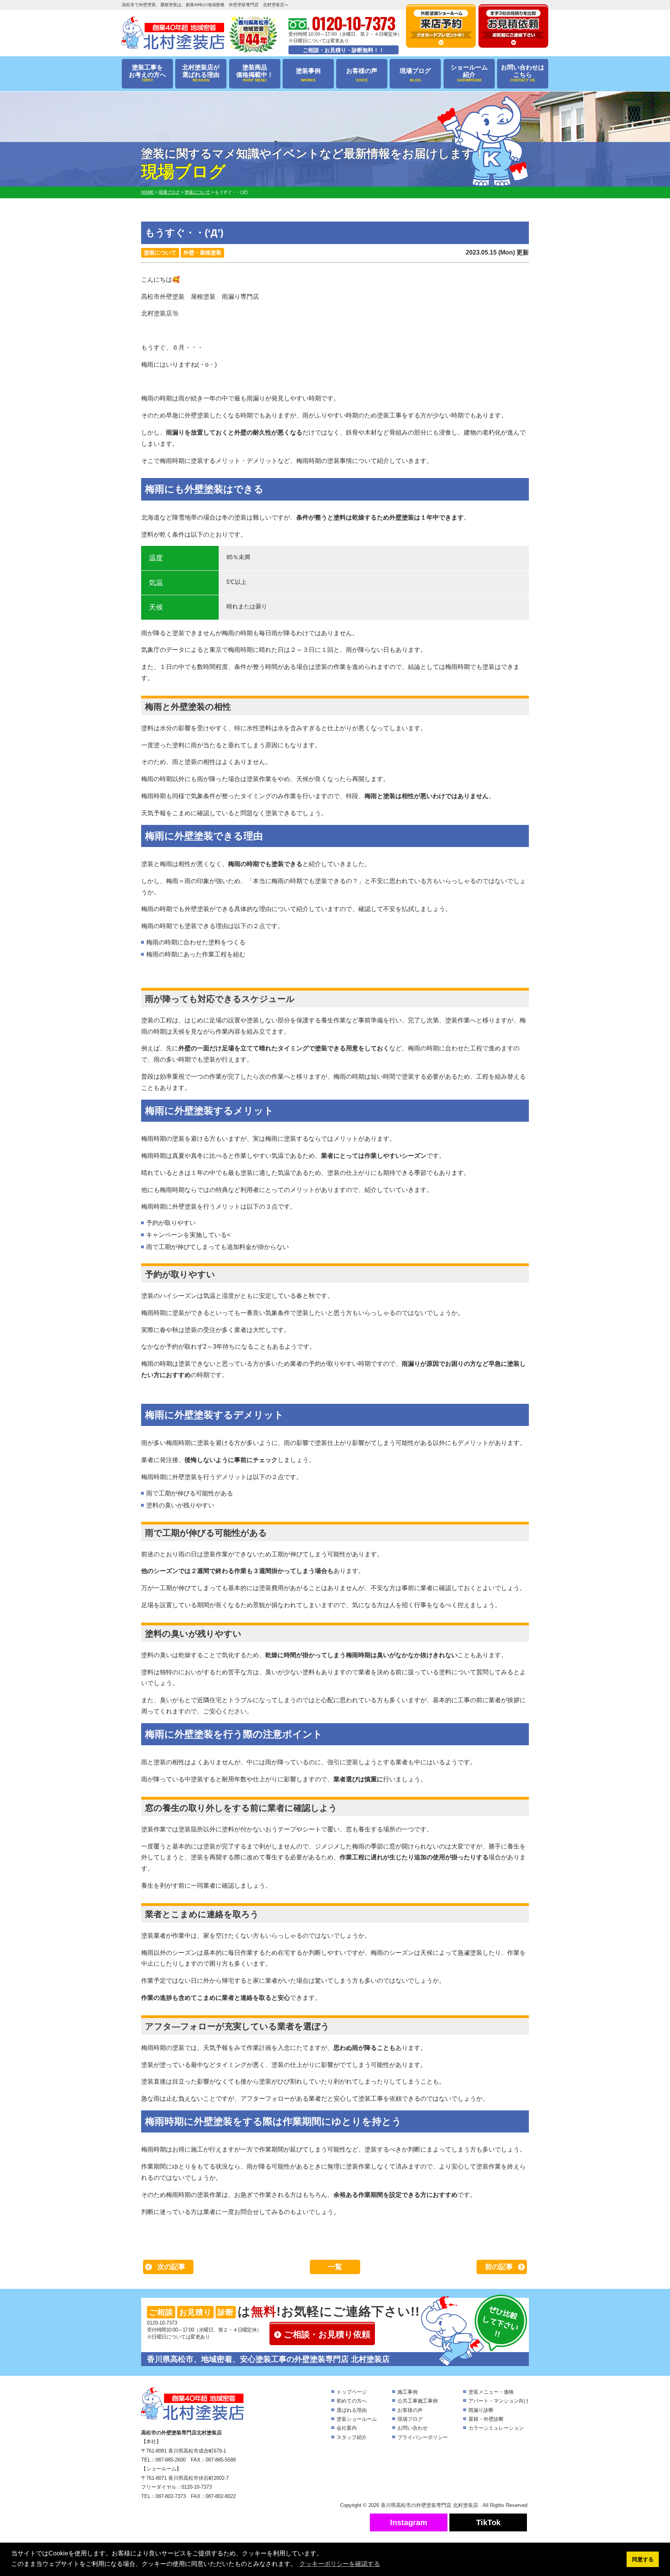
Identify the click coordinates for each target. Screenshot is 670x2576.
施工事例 (408, 2392)
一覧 (335, 2267)
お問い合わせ (413, 2428)
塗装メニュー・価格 (491, 2392)
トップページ (352, 2392)
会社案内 (347, 2428)
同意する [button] (643, 2559)
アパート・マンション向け (499, 2401)
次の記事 (171, 2267)
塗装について (160, 253)
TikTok (488, 2522)
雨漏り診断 (481, 2410)
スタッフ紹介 (352, 2437)
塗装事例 (308, 75)
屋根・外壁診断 (486, 2419)
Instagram (409, 2522)
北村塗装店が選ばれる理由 (201, 73)
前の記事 (499, 2267)
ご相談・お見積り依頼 (327, 2334)
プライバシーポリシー (423, 2437)
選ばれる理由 (352, 2410)
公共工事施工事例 (418, 2401)
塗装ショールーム (357, 2419)
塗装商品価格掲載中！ (255, 73)
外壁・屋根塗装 (202, 253)
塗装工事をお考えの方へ (147, 73)
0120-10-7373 (162, 2323)
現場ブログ (415, 75)
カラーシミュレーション (496, 2428)
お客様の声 (362, 75)
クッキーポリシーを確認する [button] (340, 2564)
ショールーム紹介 (469, 73)
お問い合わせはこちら (523, 73)
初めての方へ (352, 2401)
